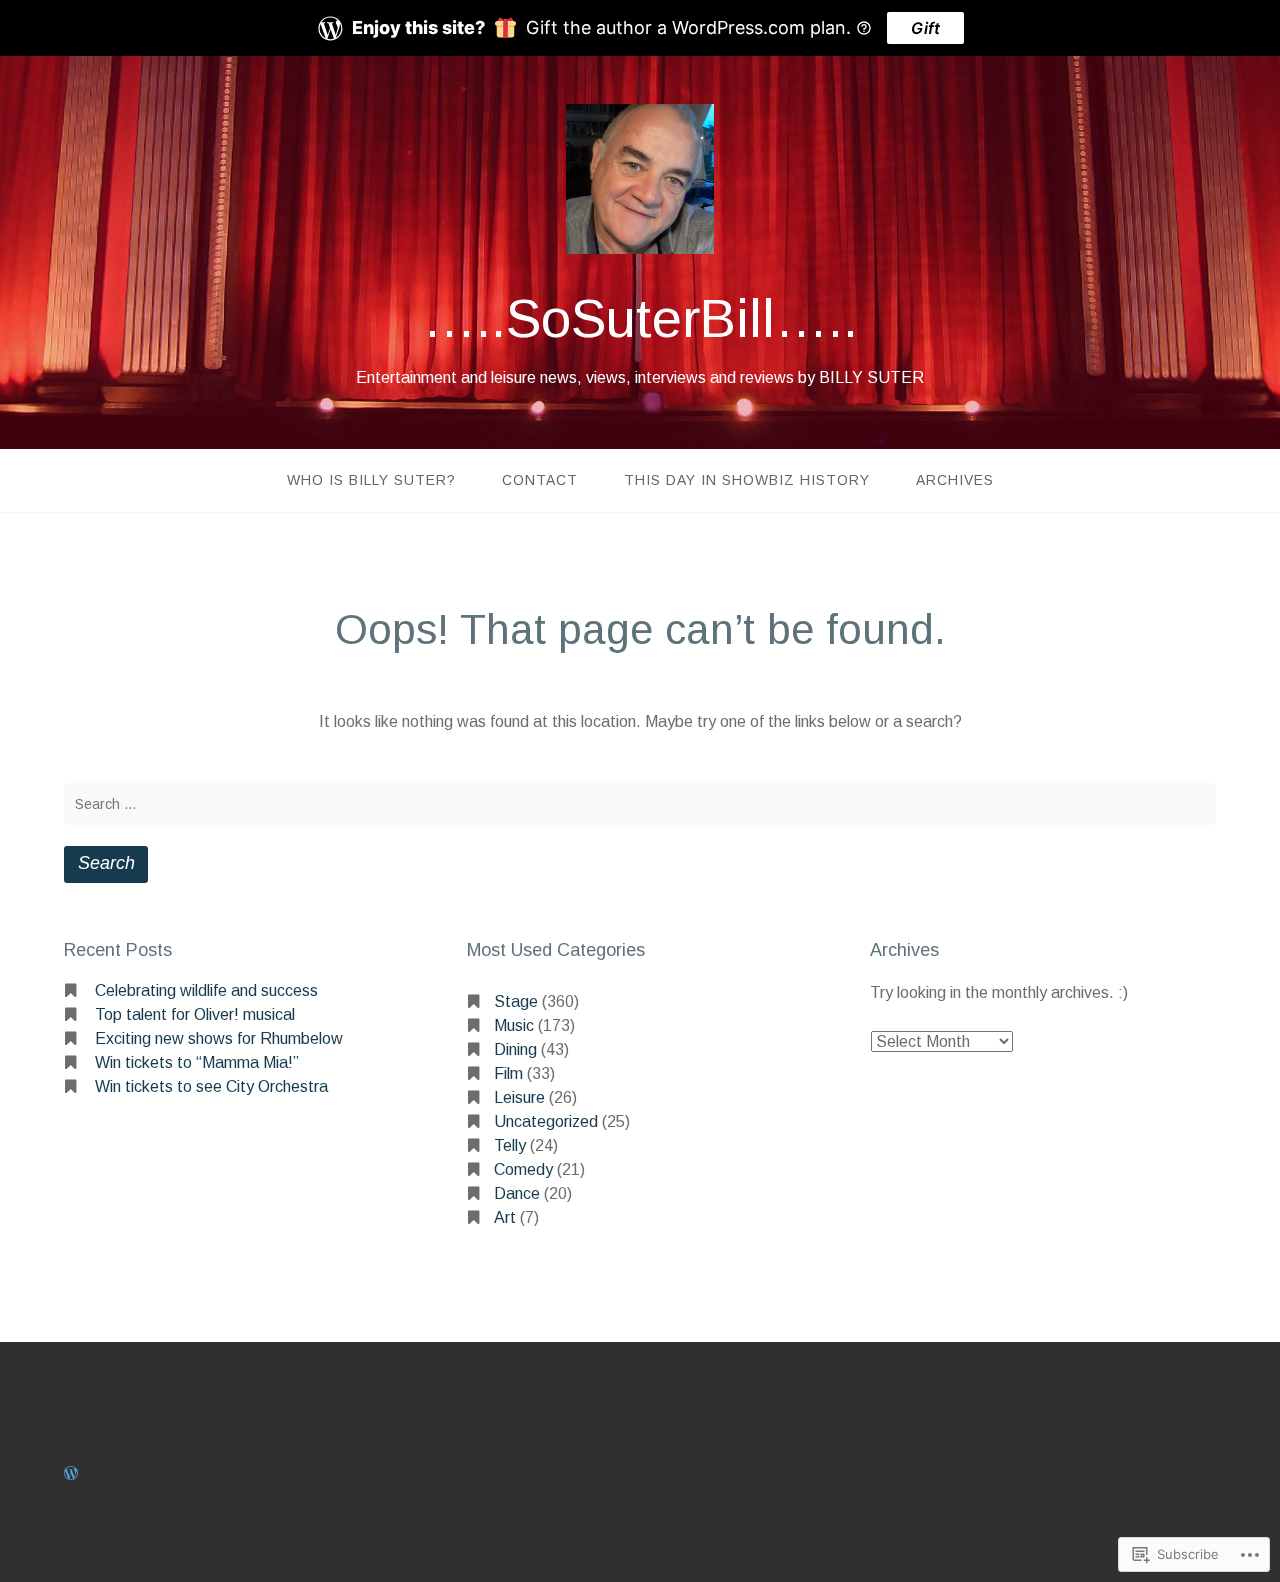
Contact (540, 480)
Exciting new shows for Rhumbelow (219, 1038)
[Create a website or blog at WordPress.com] (71, 1473)
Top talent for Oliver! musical (195, 1014)
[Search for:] (640, 804)
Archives (955, 480)
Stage (516, 1001)
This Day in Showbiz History (747, 480)
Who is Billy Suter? (371, 480)
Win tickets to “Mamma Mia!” (197, 1062)
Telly (510, 1145)
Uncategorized (546, 1121)
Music (514, 1025)
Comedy (523, 1169)
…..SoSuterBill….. (640, 318)
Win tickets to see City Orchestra (211, 1086)
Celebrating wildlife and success (206, 990)
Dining (515, 1049)
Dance (517, 1193)
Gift (925, 28)
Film (508, 1073)
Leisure (519, 1097)
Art (505, 1217)
